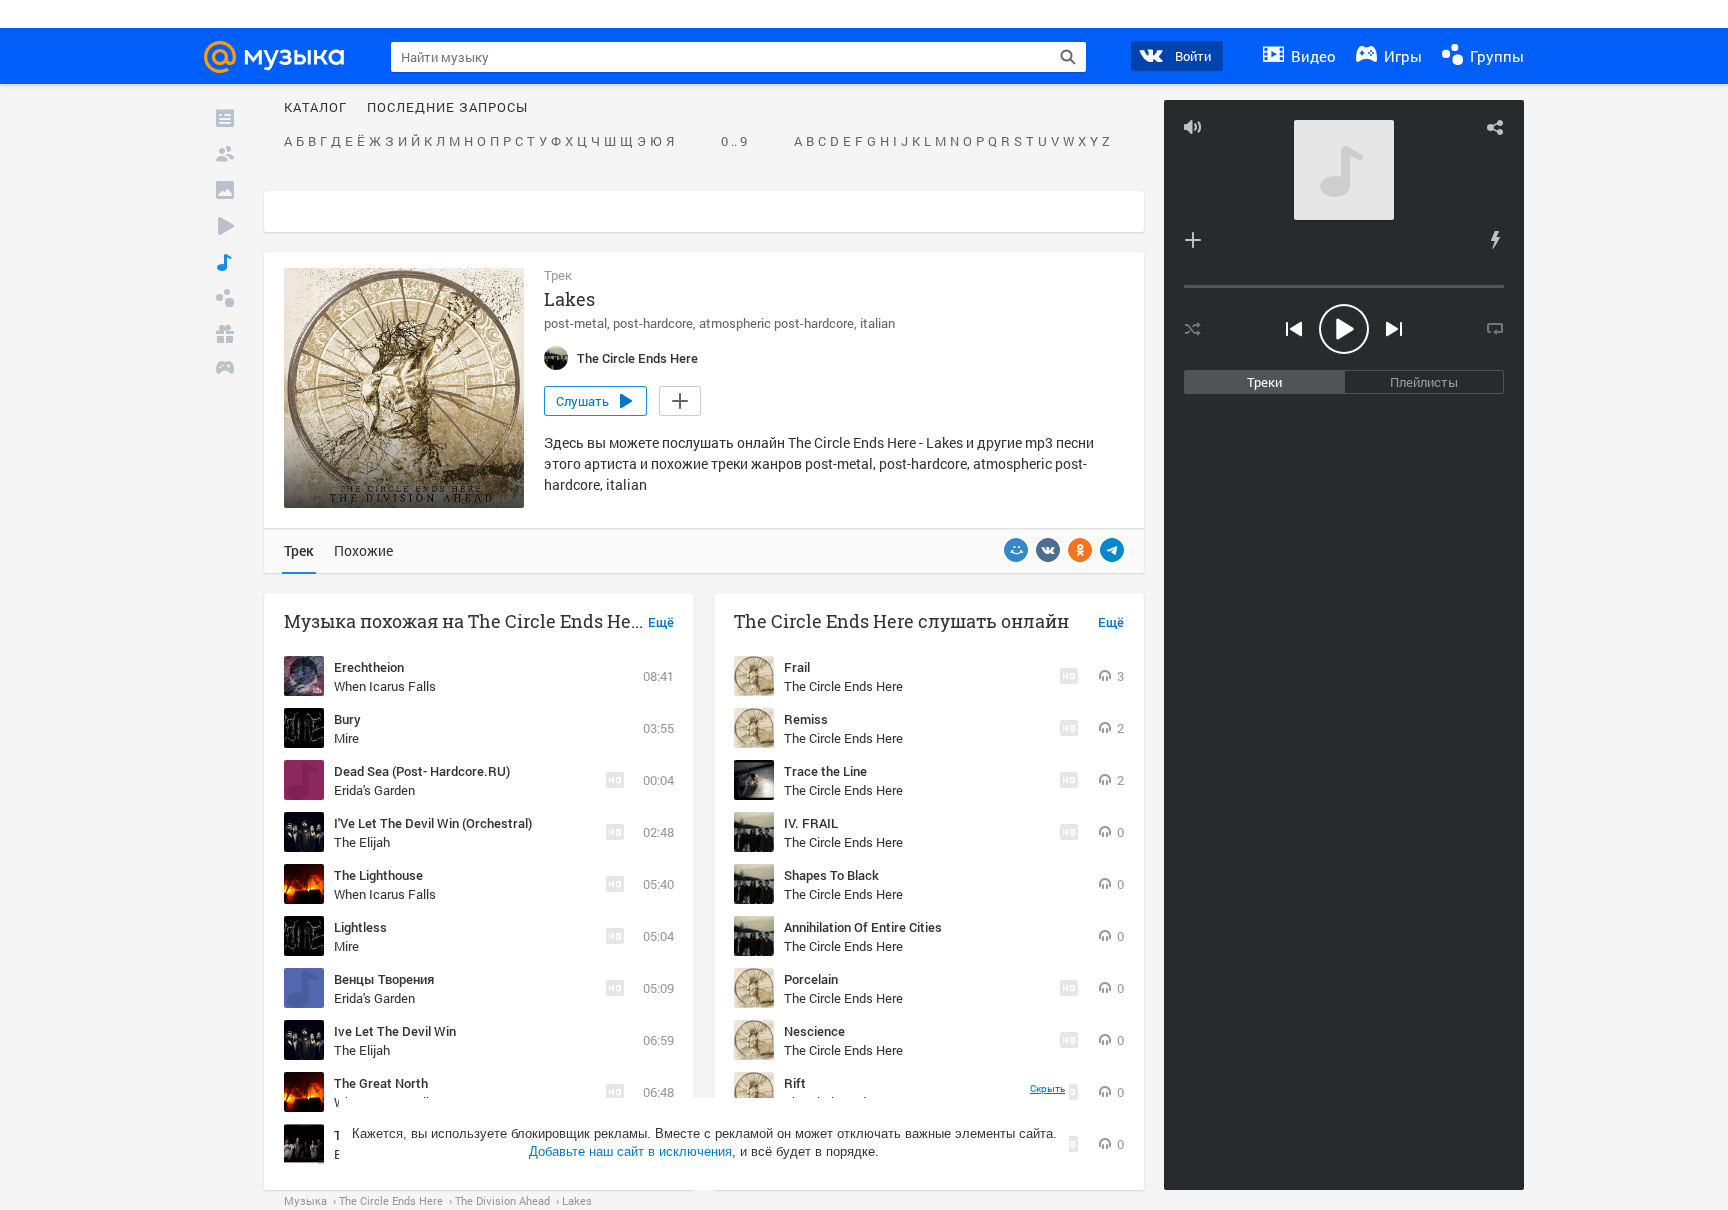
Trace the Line (825, 771)
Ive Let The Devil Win (395, 1031)
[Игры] (225, 370)
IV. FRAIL (811, 823)
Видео (1311, 56)
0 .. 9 (734, 142)
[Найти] (1068, 57)
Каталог (315, 108)
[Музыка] (225, 262)
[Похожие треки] (1495, 240)
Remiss (806, 719)
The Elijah (362, 842)
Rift (795, 1083)
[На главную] (283, 57)
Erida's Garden (374, 790)
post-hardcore (653, 323)
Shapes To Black (831, 875)
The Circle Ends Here (843, 686)
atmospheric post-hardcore (776, 323)
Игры (1401, 56)
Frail (797, 667)
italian (877, 323)
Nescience (814, 1031)
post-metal (575, 323)
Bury (347, 719)
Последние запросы (447, 108)
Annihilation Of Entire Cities (863, 927)
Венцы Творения (384, 979)
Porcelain (811, 979)
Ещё (661, 623)
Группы (1495, 56)
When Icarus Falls (385, 686)
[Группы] (225, 298)
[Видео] (225, 226)
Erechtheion (369, 667)
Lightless (360, 927)
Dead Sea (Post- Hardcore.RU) (422, 771)
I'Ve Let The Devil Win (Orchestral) (433, 823)
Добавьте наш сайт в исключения (630, 1151)
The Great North (381, 1083)
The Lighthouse (378, 875)
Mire (346, 738)
